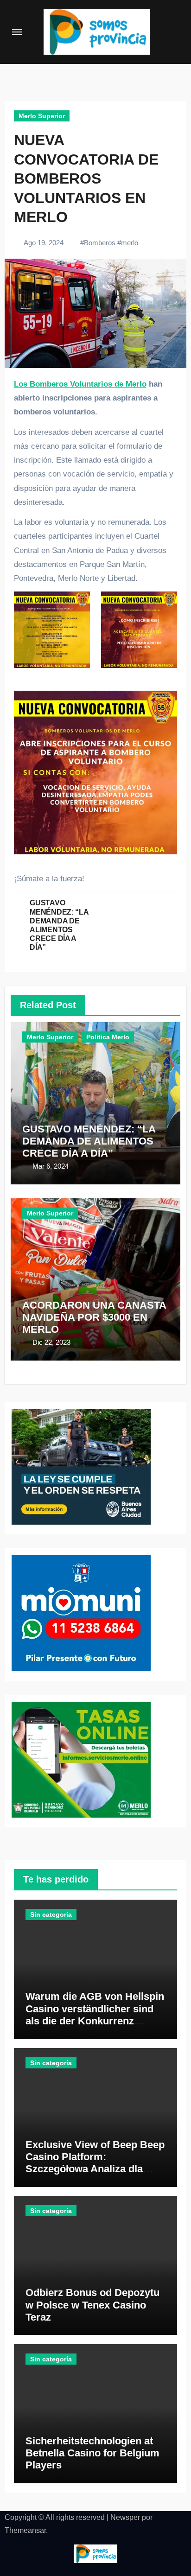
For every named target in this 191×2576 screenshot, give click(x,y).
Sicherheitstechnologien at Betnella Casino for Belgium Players (92, 2453)
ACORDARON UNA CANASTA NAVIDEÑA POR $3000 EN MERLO (94, 1317)
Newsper (125, 2517)
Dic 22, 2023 (51, 1342)
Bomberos (100, 243)
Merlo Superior (42, 116)
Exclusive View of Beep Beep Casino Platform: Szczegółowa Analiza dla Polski (95, 2163)
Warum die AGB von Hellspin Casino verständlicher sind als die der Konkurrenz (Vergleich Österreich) (95, 2015)
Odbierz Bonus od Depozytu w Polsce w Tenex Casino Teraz (92, 2305)
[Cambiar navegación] (17, 32)
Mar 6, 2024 (51, 1166)
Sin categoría (51, 1915)
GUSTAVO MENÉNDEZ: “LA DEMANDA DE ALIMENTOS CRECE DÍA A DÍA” (89, 1141)
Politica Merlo (108, 1037)
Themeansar (25, 2530)
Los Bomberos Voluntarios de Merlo (80, 384)
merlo (130, 243)
